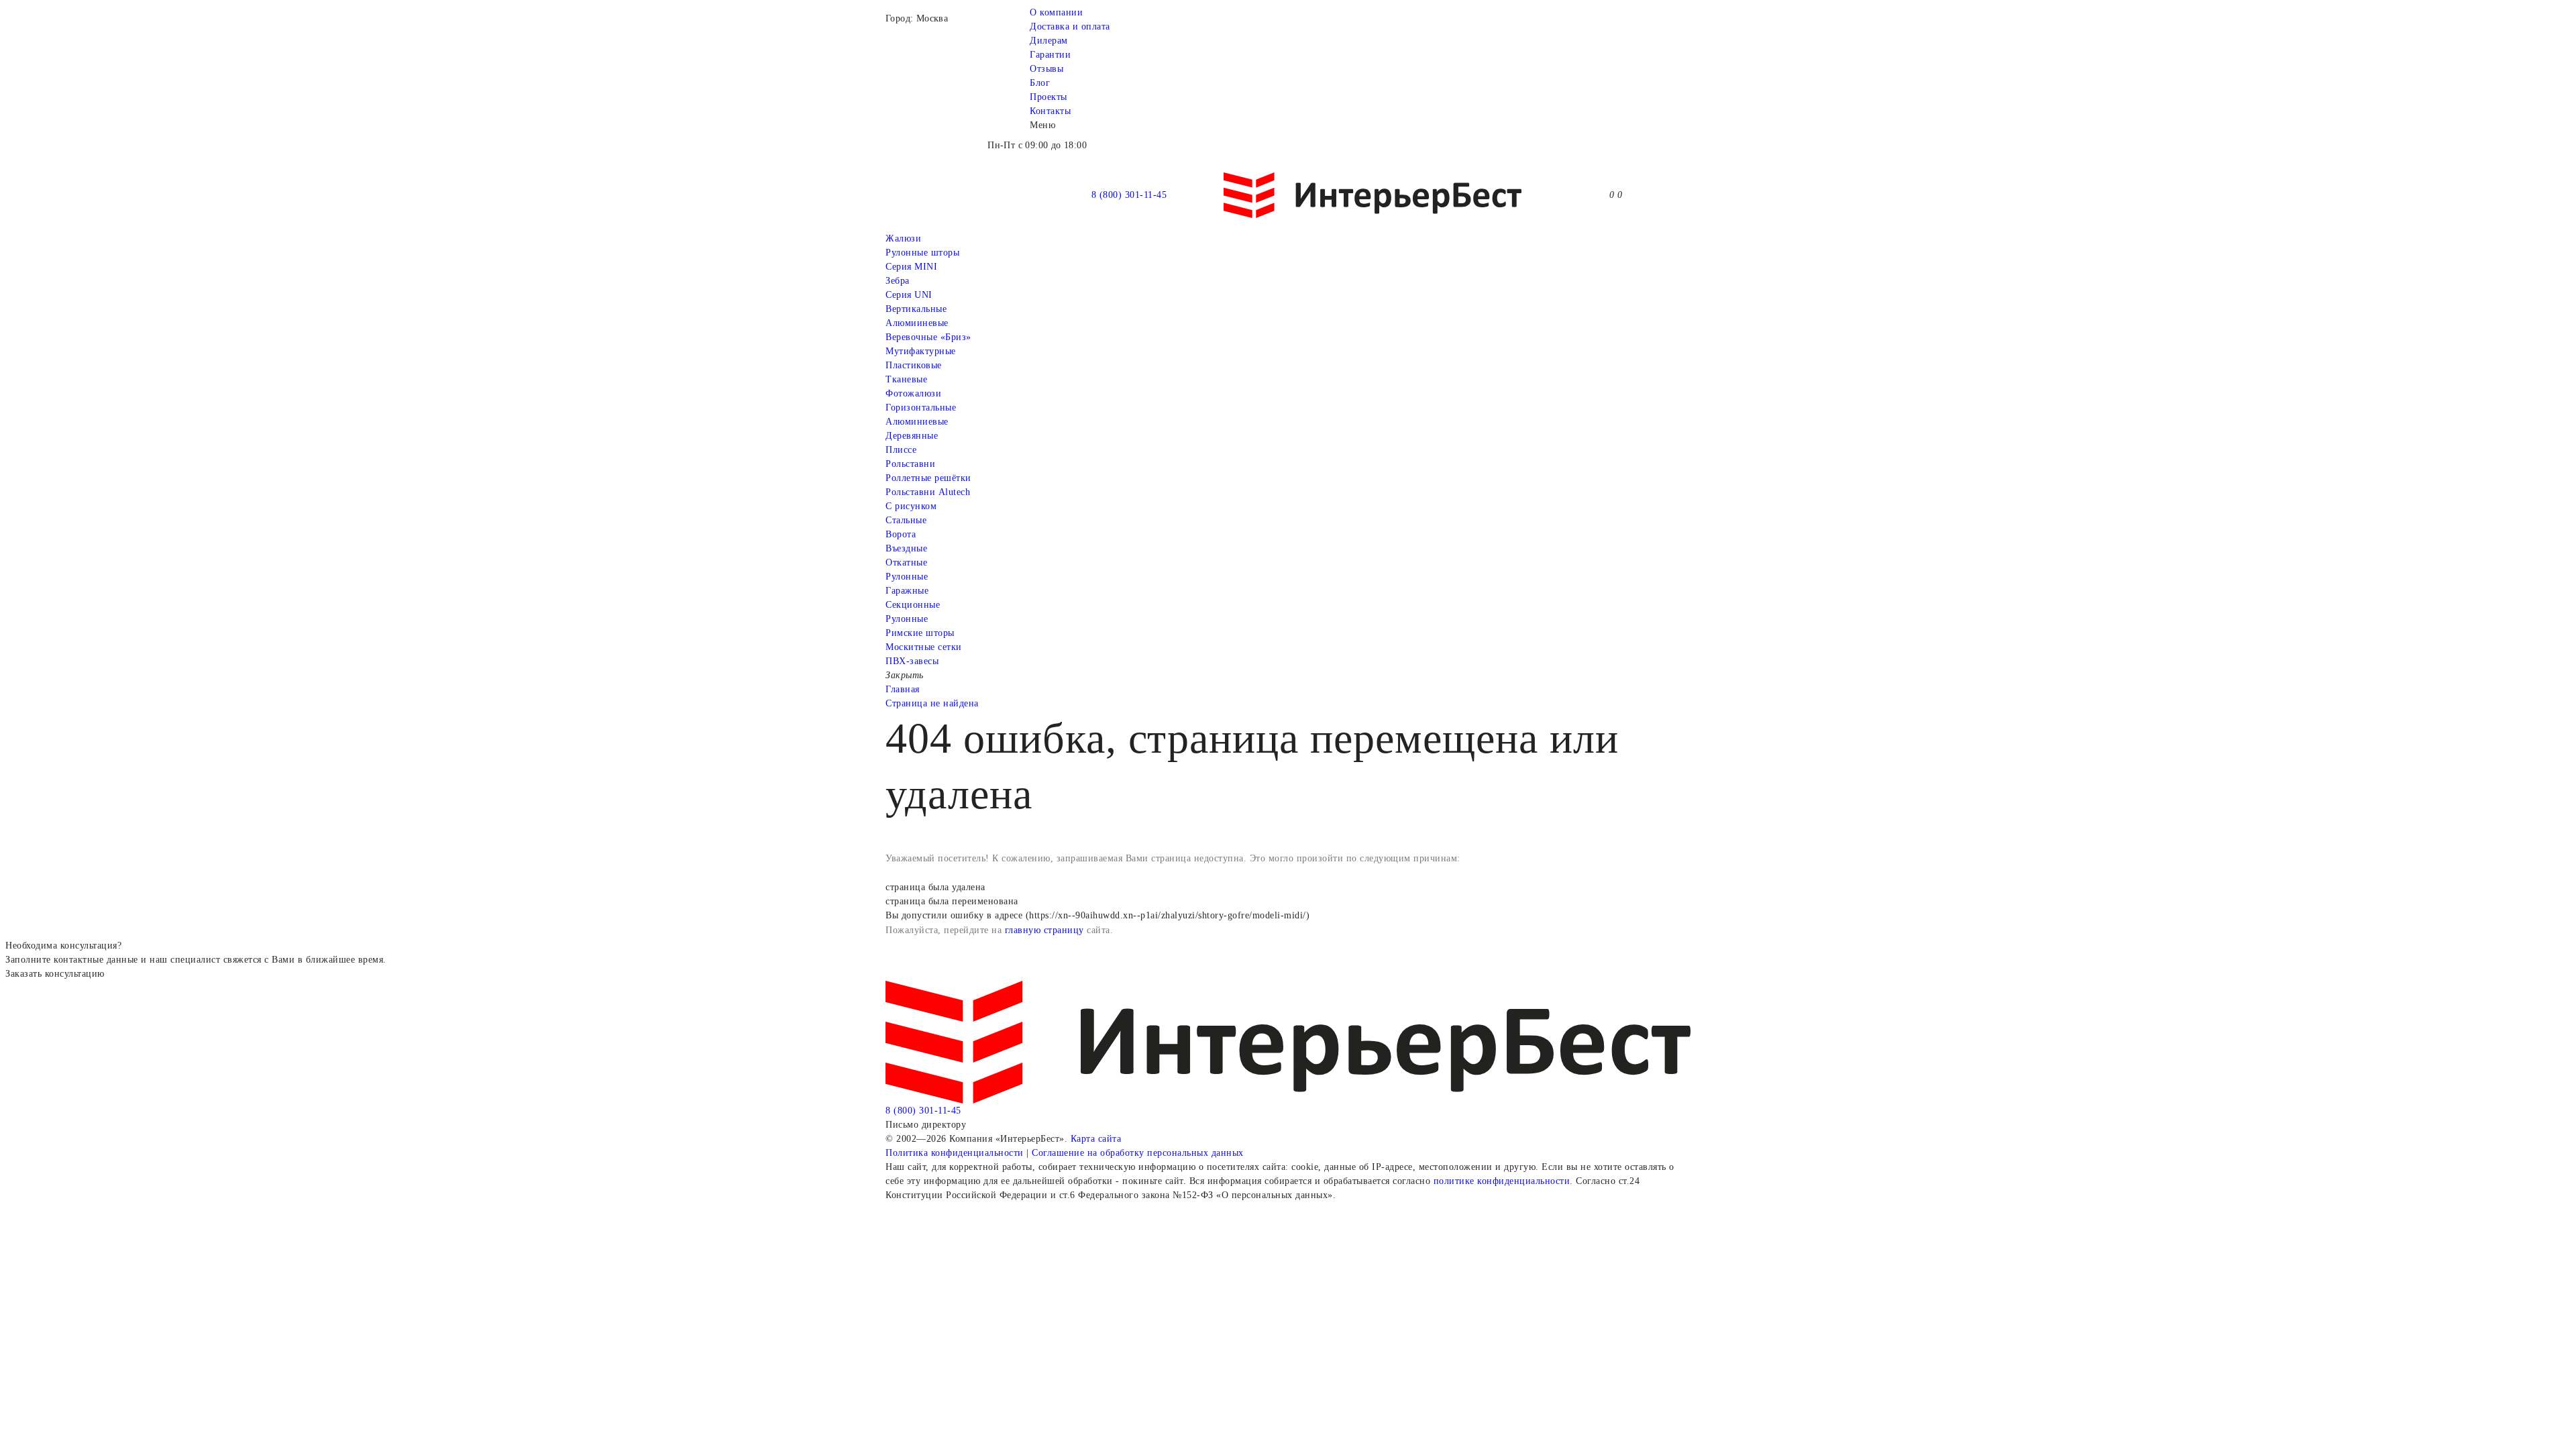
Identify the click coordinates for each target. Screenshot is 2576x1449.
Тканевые (906, 379)
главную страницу (1044, 930)
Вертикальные (916, 309)
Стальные (906, 520)
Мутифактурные (921, 351)
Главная (903, 689)
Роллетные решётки (928, 478)
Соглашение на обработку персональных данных (1138, 1153)
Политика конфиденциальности (955, 1153)
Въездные (906, 548)
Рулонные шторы (922, 253)
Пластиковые (914, 365)
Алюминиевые (917, 422)
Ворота (901, 534)
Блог (1040, 83)
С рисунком (911, 506)
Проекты (1049, 97)
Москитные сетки (924, 647)
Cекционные (913, 605)
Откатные (906, 562)
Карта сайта (1096, 1139)
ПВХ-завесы (912, 661)
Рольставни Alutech (928, 492)
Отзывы (1046, 69)
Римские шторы (920, 633)
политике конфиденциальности (1502, 1181)
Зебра (898, 281)
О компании (1056, 12)
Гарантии (1050, 55)
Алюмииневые (917, 323)
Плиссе (901, 450)
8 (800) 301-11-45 (1129, 195)
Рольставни (910, 464)
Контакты (1050, 111)
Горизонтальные (921, 408)
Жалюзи (903, 238)
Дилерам (1049, 41)
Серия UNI (909, 295)
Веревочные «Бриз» (928, 337)
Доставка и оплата (1070, 26)
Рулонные (907, 577)
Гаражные (907, 591)
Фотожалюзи (913, 393)
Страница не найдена (932, 703)
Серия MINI (911, 267)
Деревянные (912, 436)
